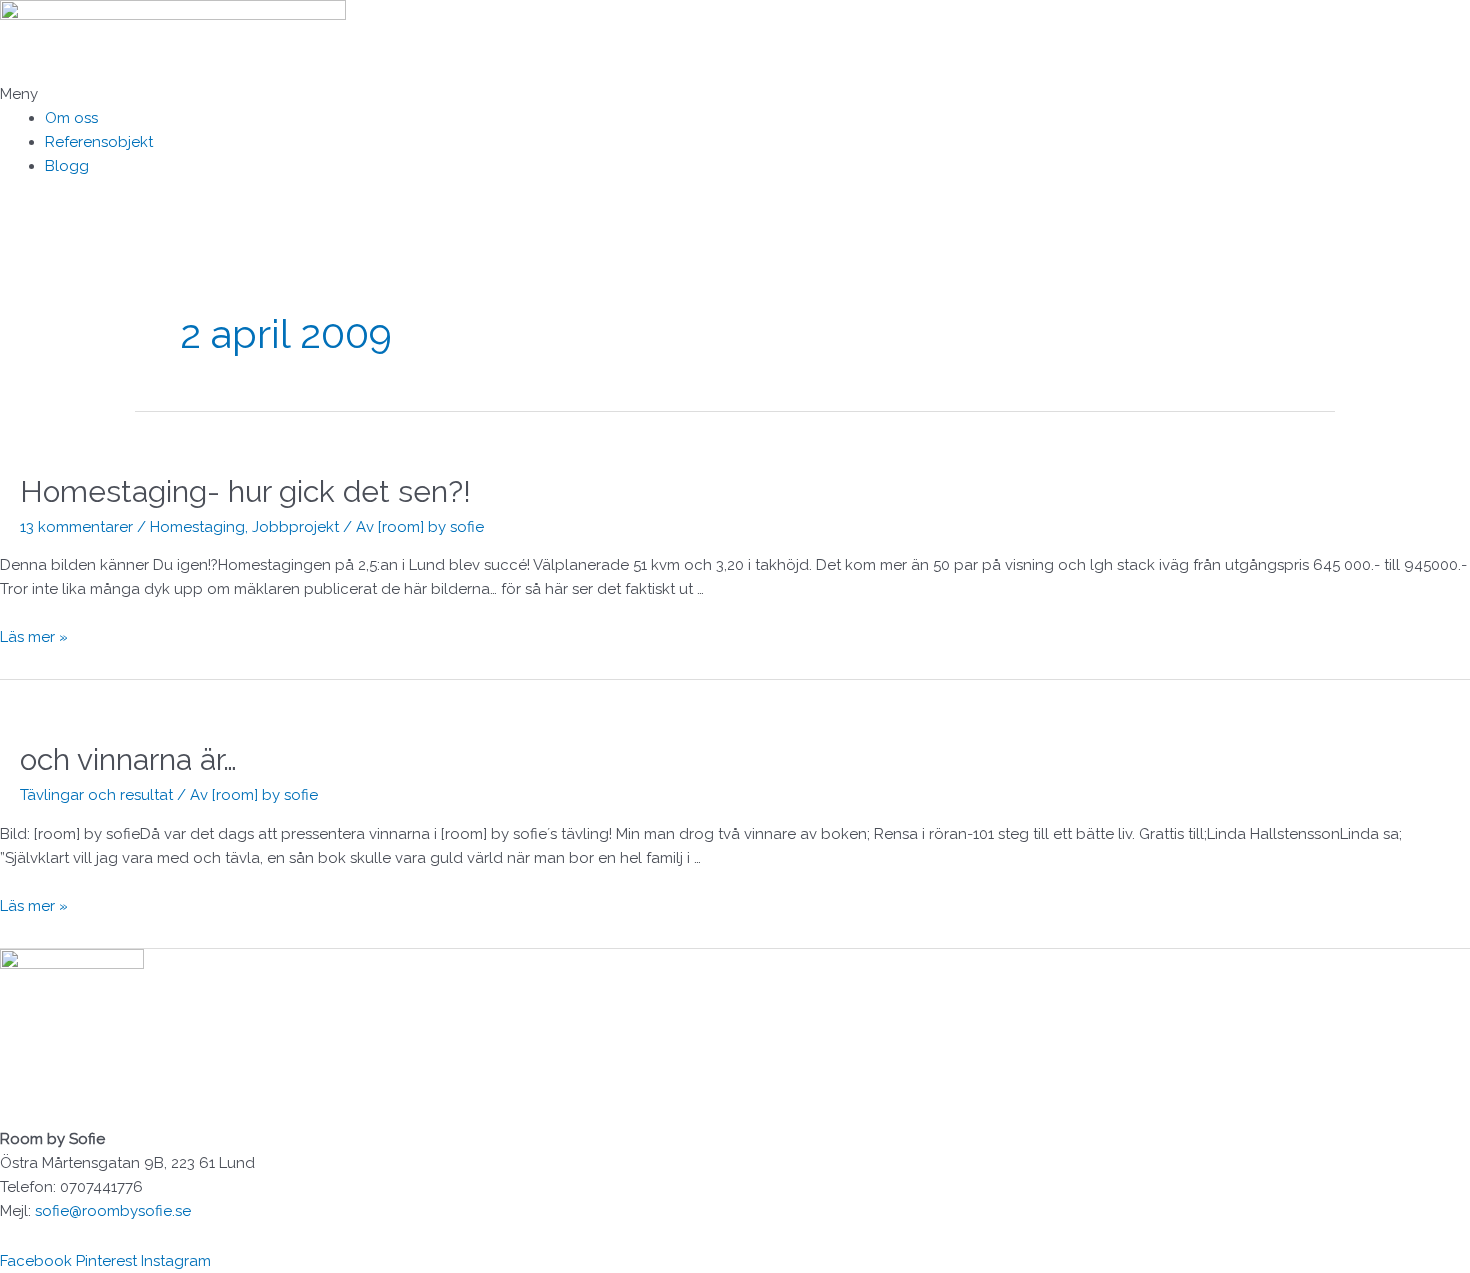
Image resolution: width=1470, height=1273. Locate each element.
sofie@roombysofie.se (113, 1211)
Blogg (67, 166)
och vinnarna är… (128, 759)
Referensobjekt (99, 142)
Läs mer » (34, 637)
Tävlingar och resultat (96, 795)
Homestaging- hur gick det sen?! (245, 491)
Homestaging (197, 527)
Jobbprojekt (295, 527)
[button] (735, 94)
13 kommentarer (76, 527)
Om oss (71, 118)
